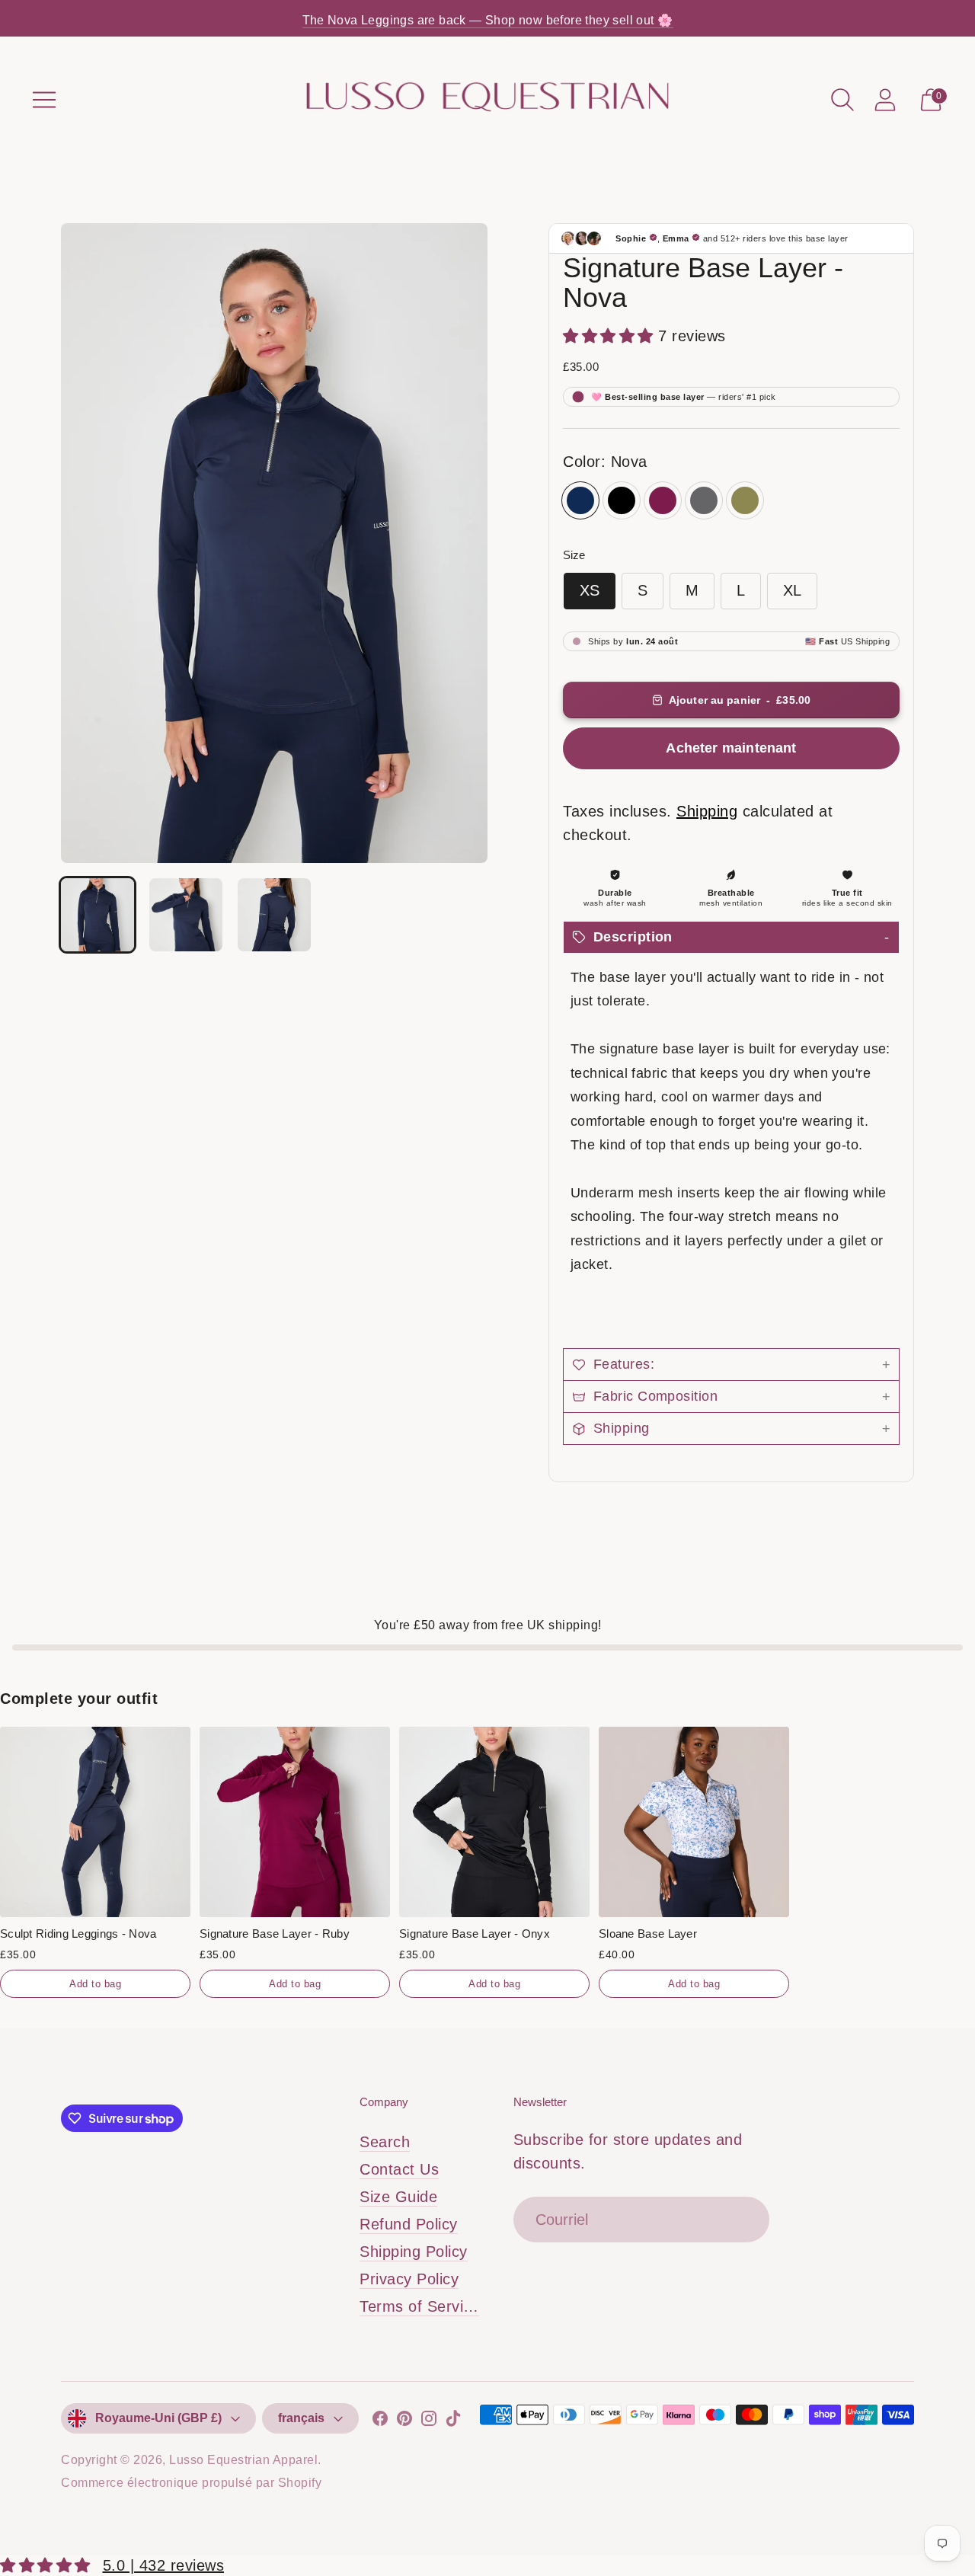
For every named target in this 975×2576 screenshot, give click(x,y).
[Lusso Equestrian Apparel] (487, 99)
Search (385, 2142)
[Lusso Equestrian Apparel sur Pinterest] (404, 2422)
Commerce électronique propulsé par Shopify (191, 2483)
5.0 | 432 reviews (164, 2565)
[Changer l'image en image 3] (274, 915)
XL (792, 590)
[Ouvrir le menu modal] (44, 100)
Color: (605, 462)
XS (590, 590)
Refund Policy (409, 2224)
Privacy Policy (409, 2279)
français (301, 2418)
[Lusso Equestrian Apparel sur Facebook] (380, 2422)
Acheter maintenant (731, 748)
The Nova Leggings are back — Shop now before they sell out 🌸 (488, 20)
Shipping (707, 811)
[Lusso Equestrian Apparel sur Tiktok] (453, 2422)
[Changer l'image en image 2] (186, 915)
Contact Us (399, 2169)
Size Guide (398, 2197)
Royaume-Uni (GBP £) (158, 2418)
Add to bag (95, 1984)
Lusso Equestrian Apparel (243, 2460)
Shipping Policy (414, 2252)
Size (574, 555)
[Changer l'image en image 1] (97, 915)
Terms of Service (420, 2306)
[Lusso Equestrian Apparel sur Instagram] (429, 2422)
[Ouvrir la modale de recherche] (842, 100)
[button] (731, 937)
